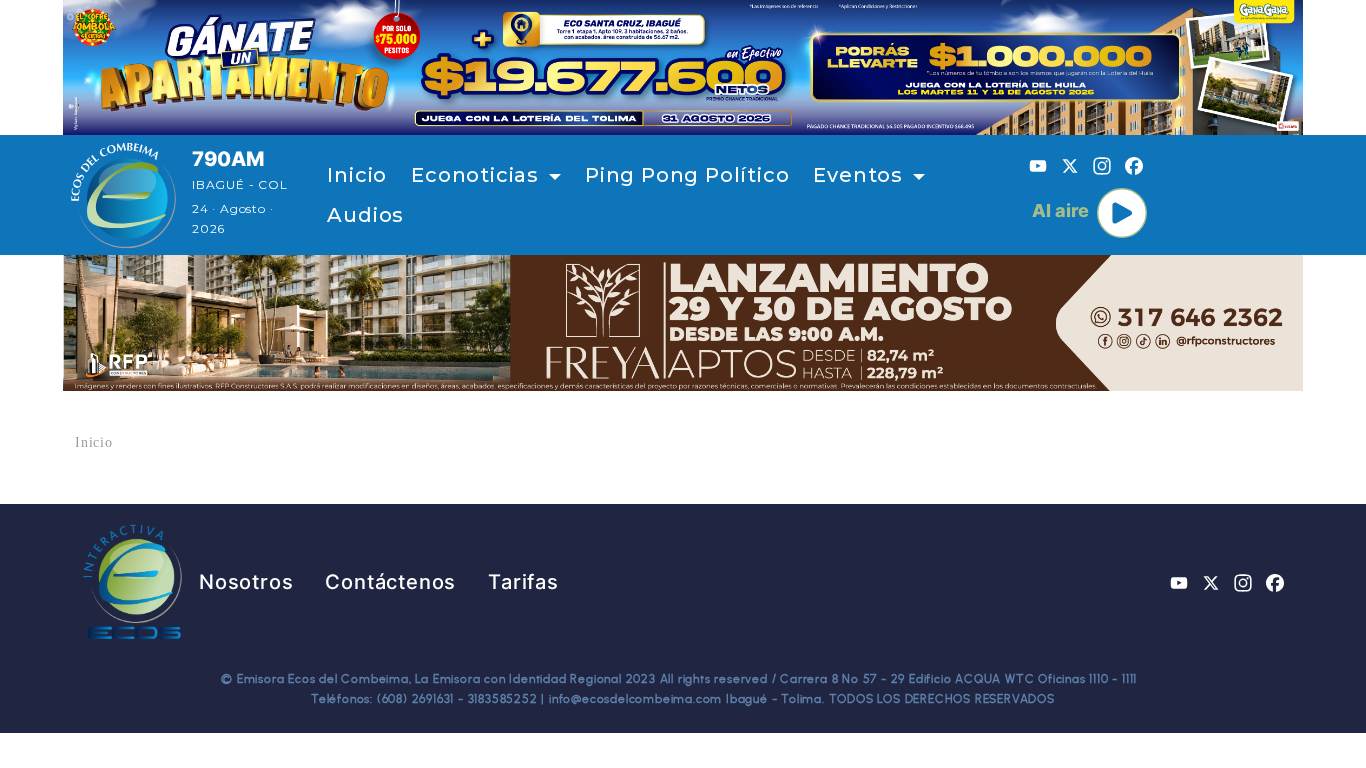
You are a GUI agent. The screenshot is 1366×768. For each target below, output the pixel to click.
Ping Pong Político (687, 175)
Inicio (357, 175)
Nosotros (246, 582)
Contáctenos (390, 582)
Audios (365, 215)
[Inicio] (123, 195)
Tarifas (523, 582)
